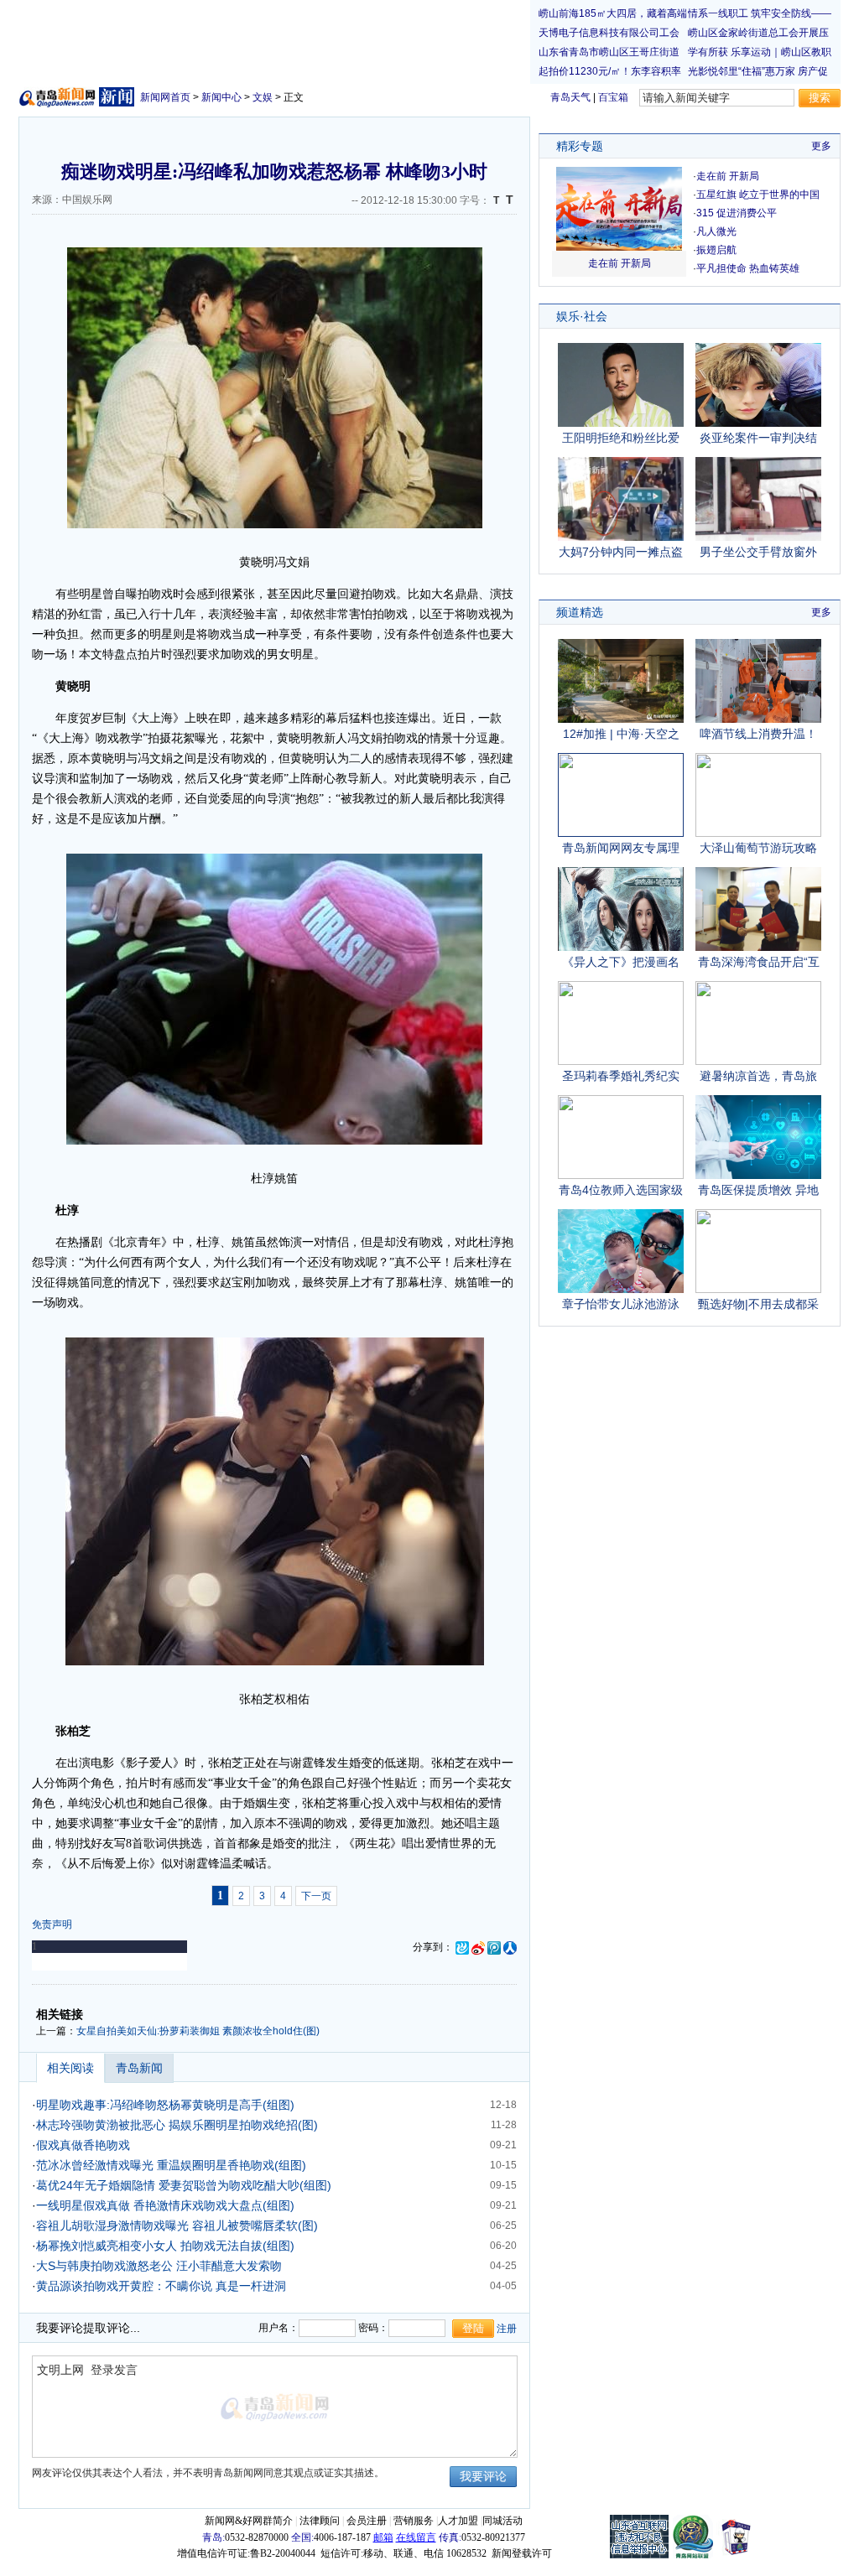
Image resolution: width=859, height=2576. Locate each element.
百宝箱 (613, 97)
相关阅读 (70, 2068)
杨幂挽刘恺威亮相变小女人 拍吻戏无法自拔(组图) (165, 2246)
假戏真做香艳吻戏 (83, 2145)
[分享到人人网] (510, 1947)
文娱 (263, 97)
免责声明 (52, 1924)
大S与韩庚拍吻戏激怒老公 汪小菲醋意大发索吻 (159, 2266)
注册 (507, 2329)
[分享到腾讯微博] (494, 1947)
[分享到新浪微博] (478, 1947)
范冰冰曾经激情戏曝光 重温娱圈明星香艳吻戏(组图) (171, 2165)
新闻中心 (221, 97)
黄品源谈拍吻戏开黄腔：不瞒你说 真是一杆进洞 (161, 2286)
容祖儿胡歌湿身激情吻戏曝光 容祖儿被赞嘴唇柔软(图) (177, 2225)
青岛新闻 (139, 2068)
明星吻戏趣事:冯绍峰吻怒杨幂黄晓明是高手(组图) (165, 2105)
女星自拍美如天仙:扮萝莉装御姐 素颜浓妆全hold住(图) (198, 2031)
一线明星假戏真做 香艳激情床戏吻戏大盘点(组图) (165, 2205)
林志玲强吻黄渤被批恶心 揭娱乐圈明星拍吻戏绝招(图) (177, 2125)
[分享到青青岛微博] (462, 1947)
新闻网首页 (165, 97)
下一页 (316, 1896)
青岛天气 (570, 97)
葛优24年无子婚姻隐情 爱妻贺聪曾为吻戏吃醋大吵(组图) (184, 2185)
